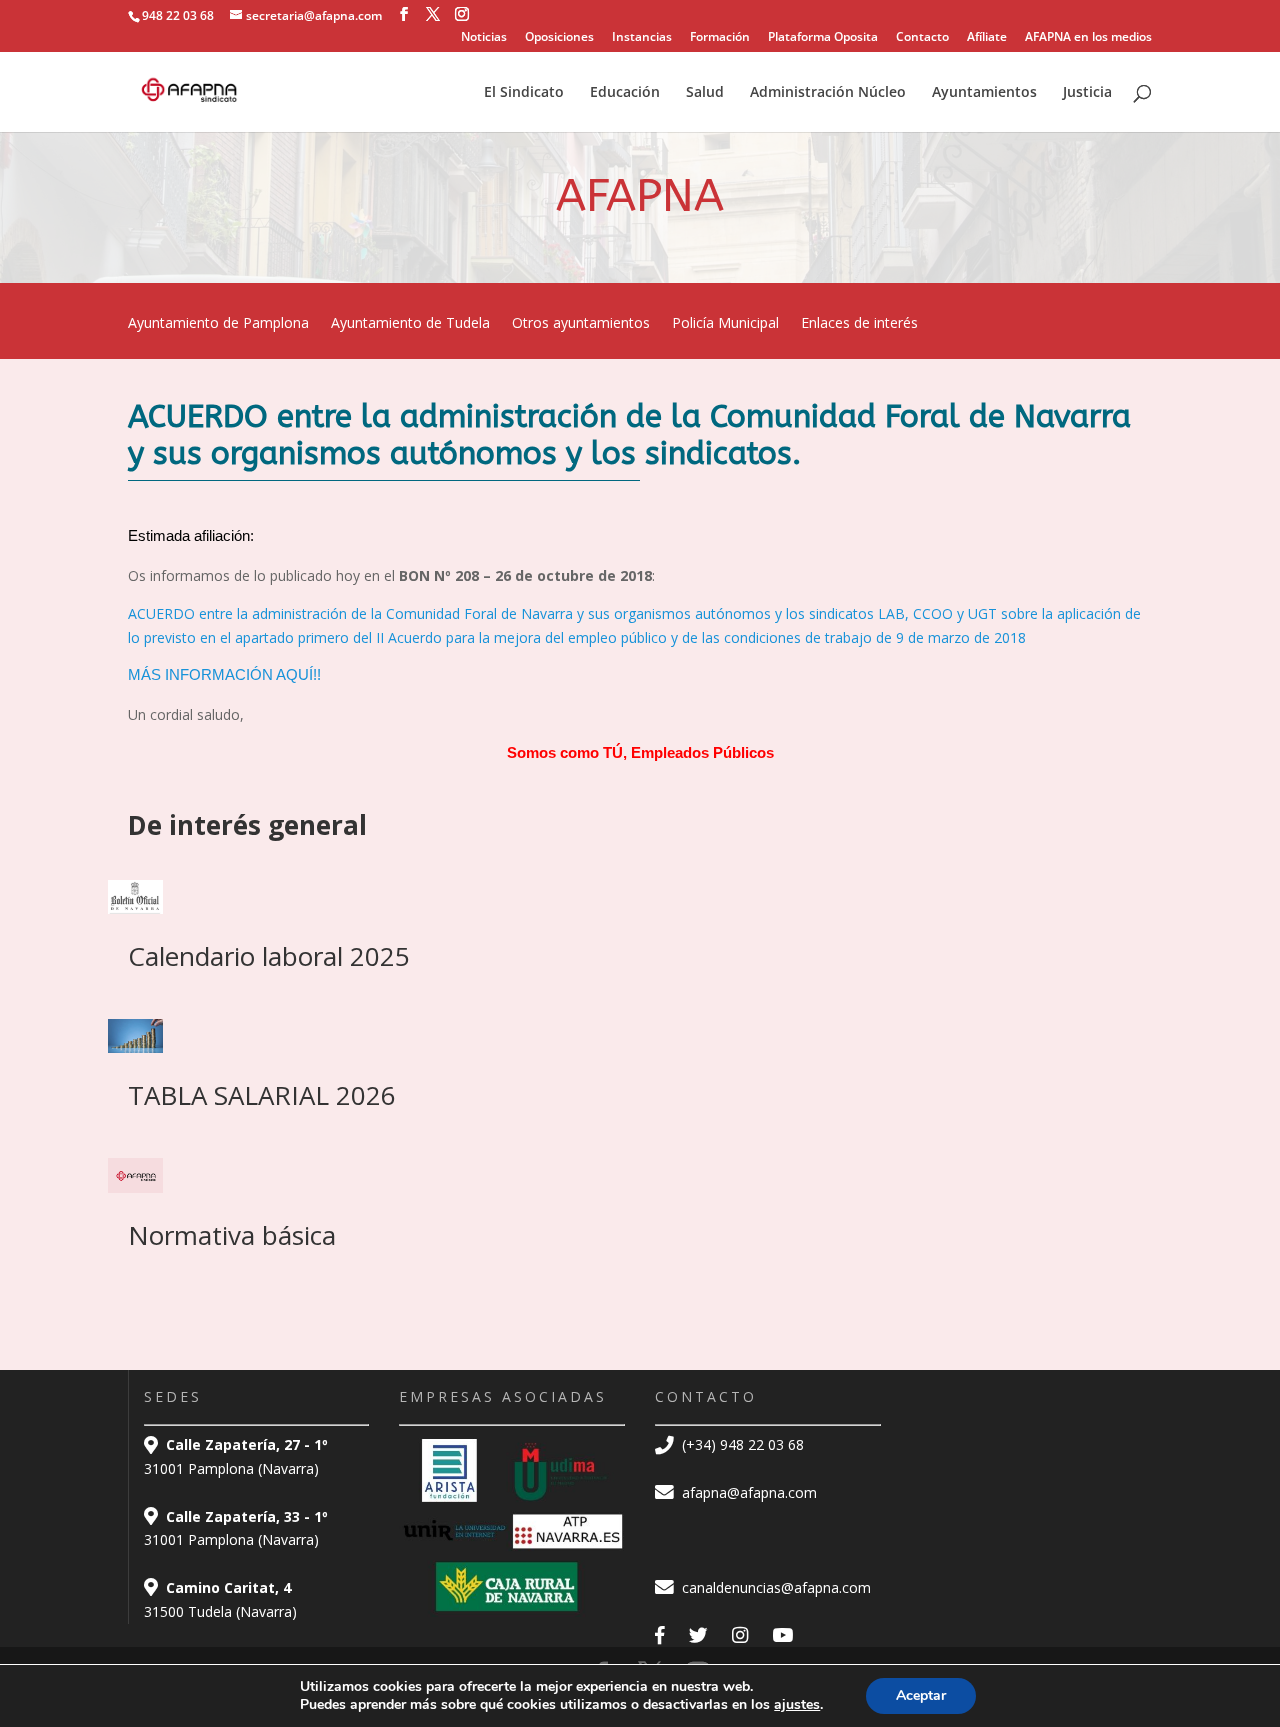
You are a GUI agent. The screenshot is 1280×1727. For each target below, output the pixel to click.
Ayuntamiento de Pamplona (218, 324)
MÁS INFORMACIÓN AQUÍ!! (224, 674)
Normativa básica (232, 1235)
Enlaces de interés (859, 324)
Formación (720, 38)
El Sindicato (524, 93)
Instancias (642, 38)
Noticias (484, 38)
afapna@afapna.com (747, 1492)
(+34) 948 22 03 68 (741, 1444)
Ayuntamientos (984, 93)
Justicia (1087, 93)
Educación (625, 93)
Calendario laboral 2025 (269, 956)
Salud (705, 93)
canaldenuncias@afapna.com (774, 1587)
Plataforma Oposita (823, 38)
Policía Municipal (725, 324)
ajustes (797, 1705)
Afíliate (987, 38)
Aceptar (921, 1695)
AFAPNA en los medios (1088, 38)
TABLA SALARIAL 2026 (262, 1095)
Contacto (922, 38)
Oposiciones (559, 38)
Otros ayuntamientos (581, 324)
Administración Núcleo (828, 93)
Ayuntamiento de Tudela (410, 324)
